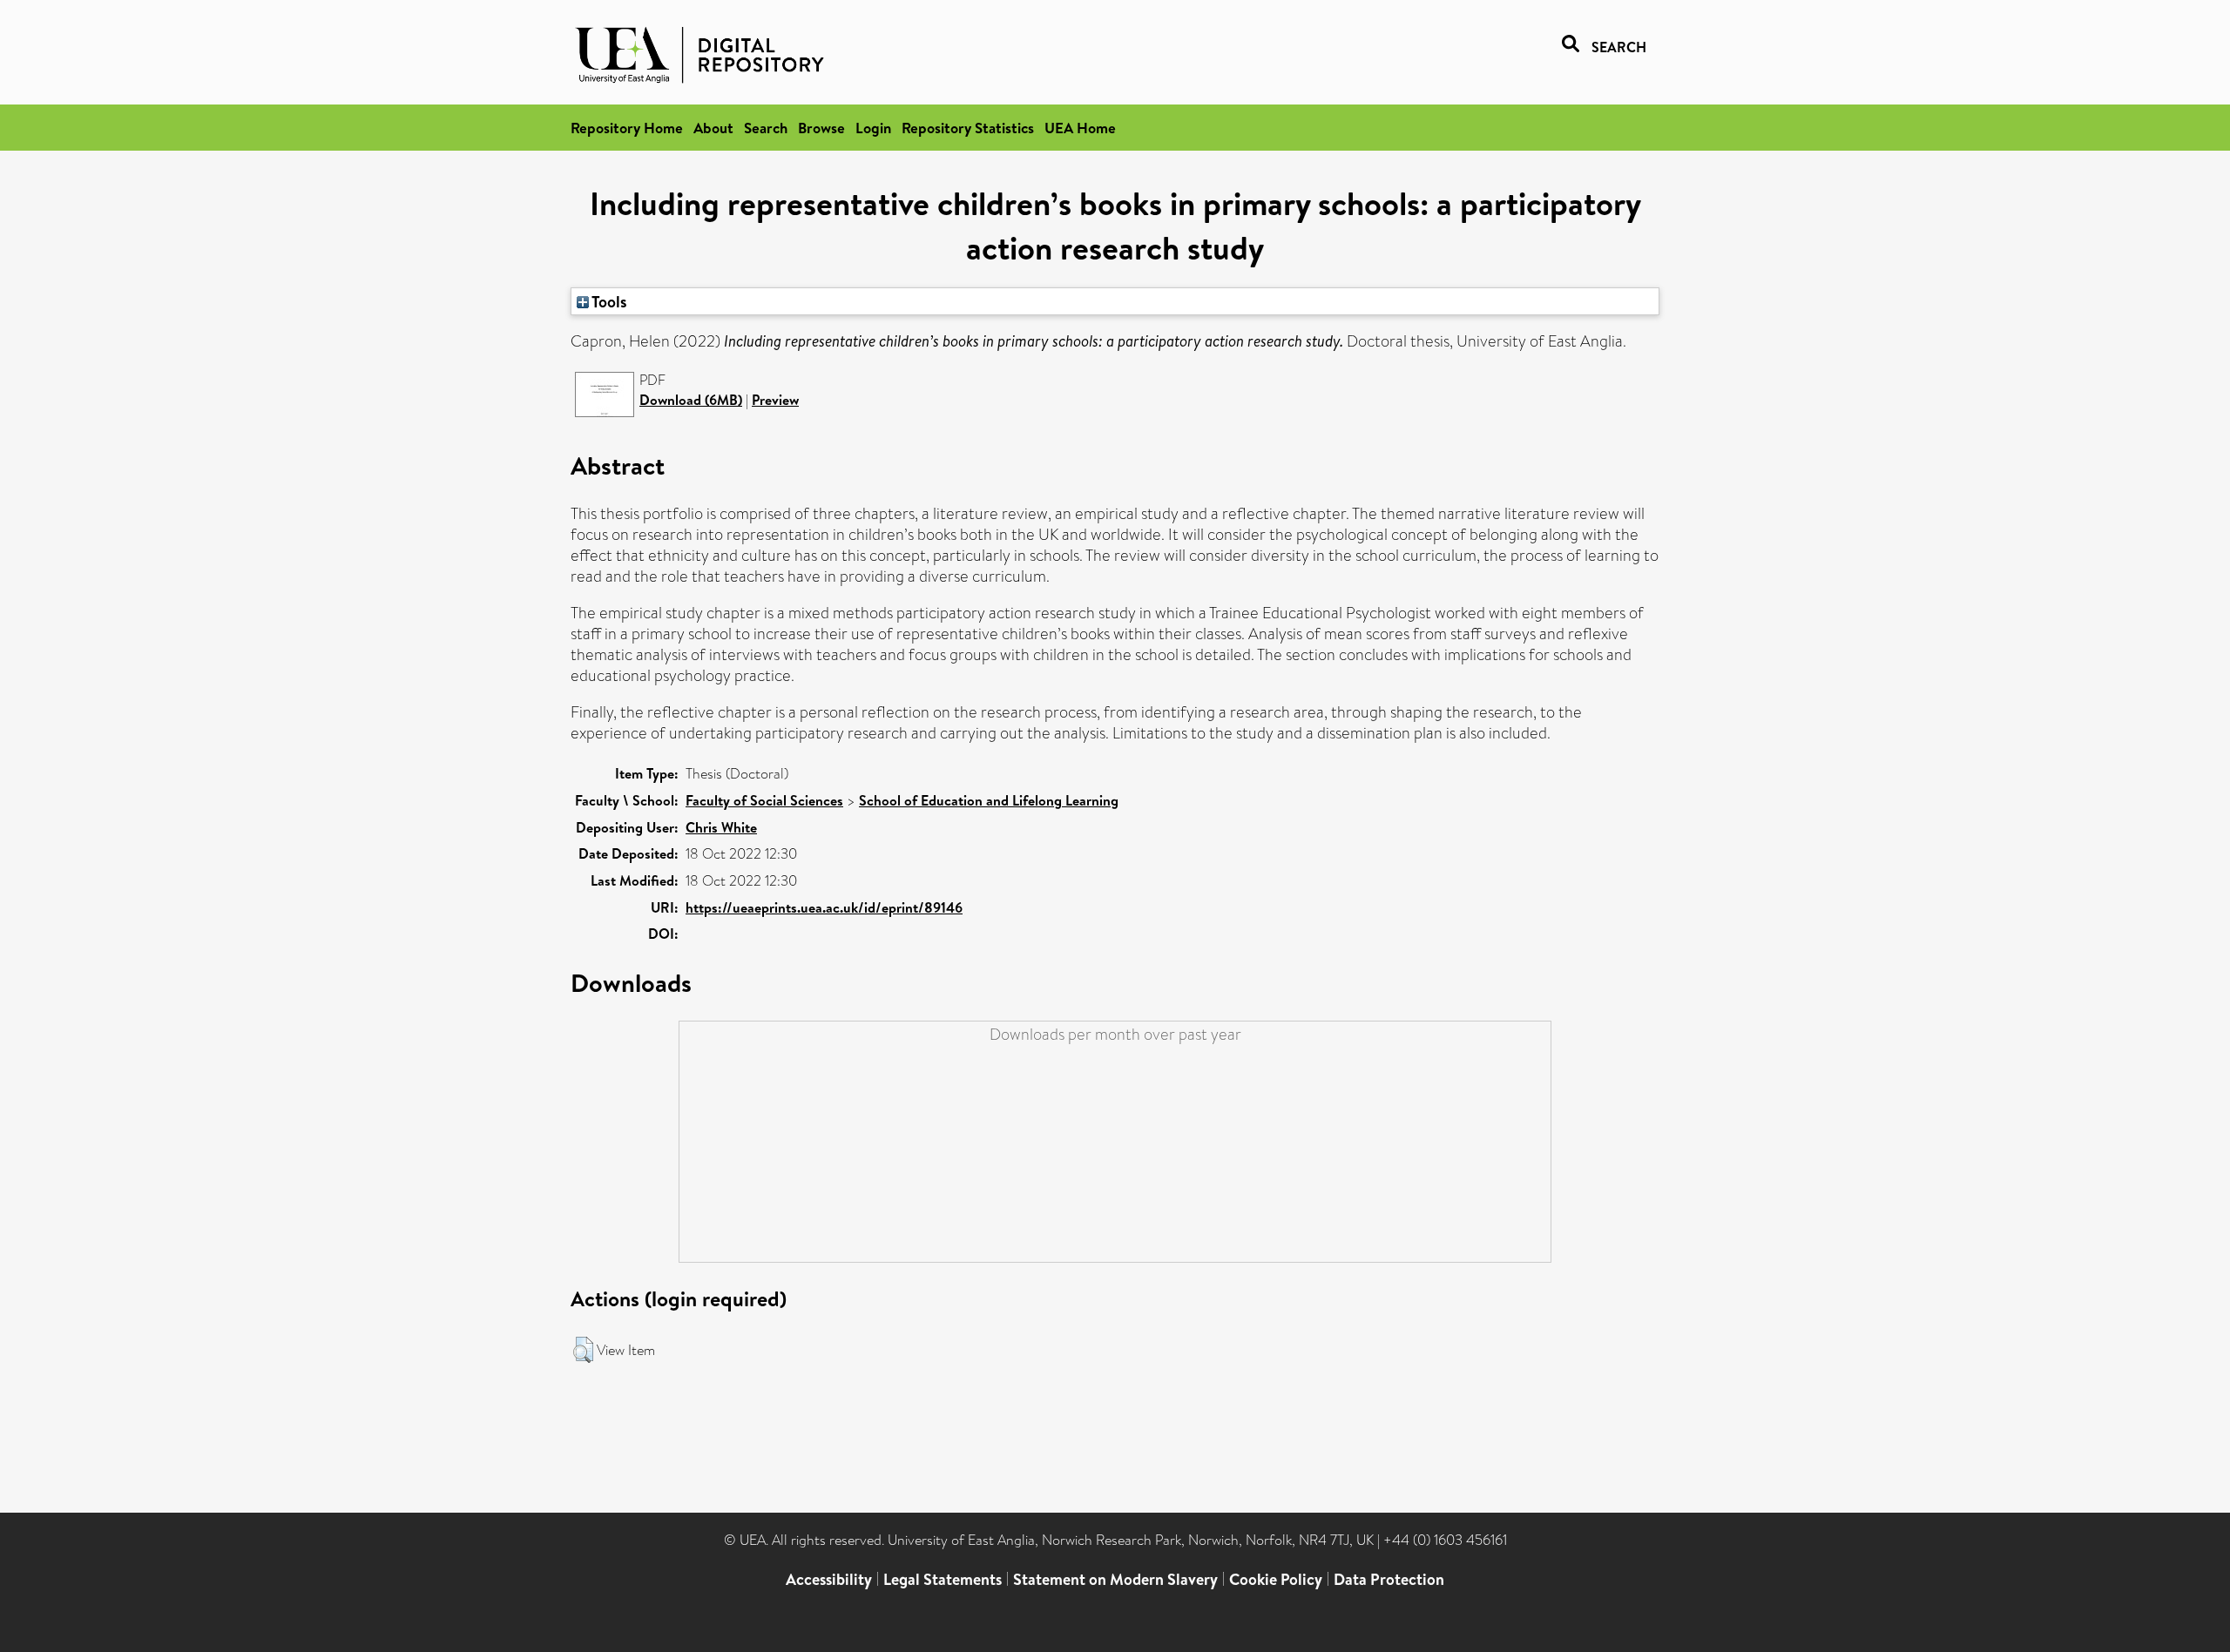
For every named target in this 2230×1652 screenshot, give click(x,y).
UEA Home (1080, 128)
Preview (775, 400)
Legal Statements (943, 1579)
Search (766, 128)
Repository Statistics (968, 128)
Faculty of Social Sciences (764, 800)
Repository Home (627, 128)
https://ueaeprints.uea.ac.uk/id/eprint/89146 (824, 907)
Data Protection (1389, 1579)
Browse (821, 128)
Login (873, 128)
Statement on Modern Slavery (1115, 1579)
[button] (583, 1350)
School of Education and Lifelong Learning (989, 800)
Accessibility (829, 1579)
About (713, 128)
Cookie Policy (1276, 1579)
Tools (608, 301)
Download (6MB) (691, 400)
